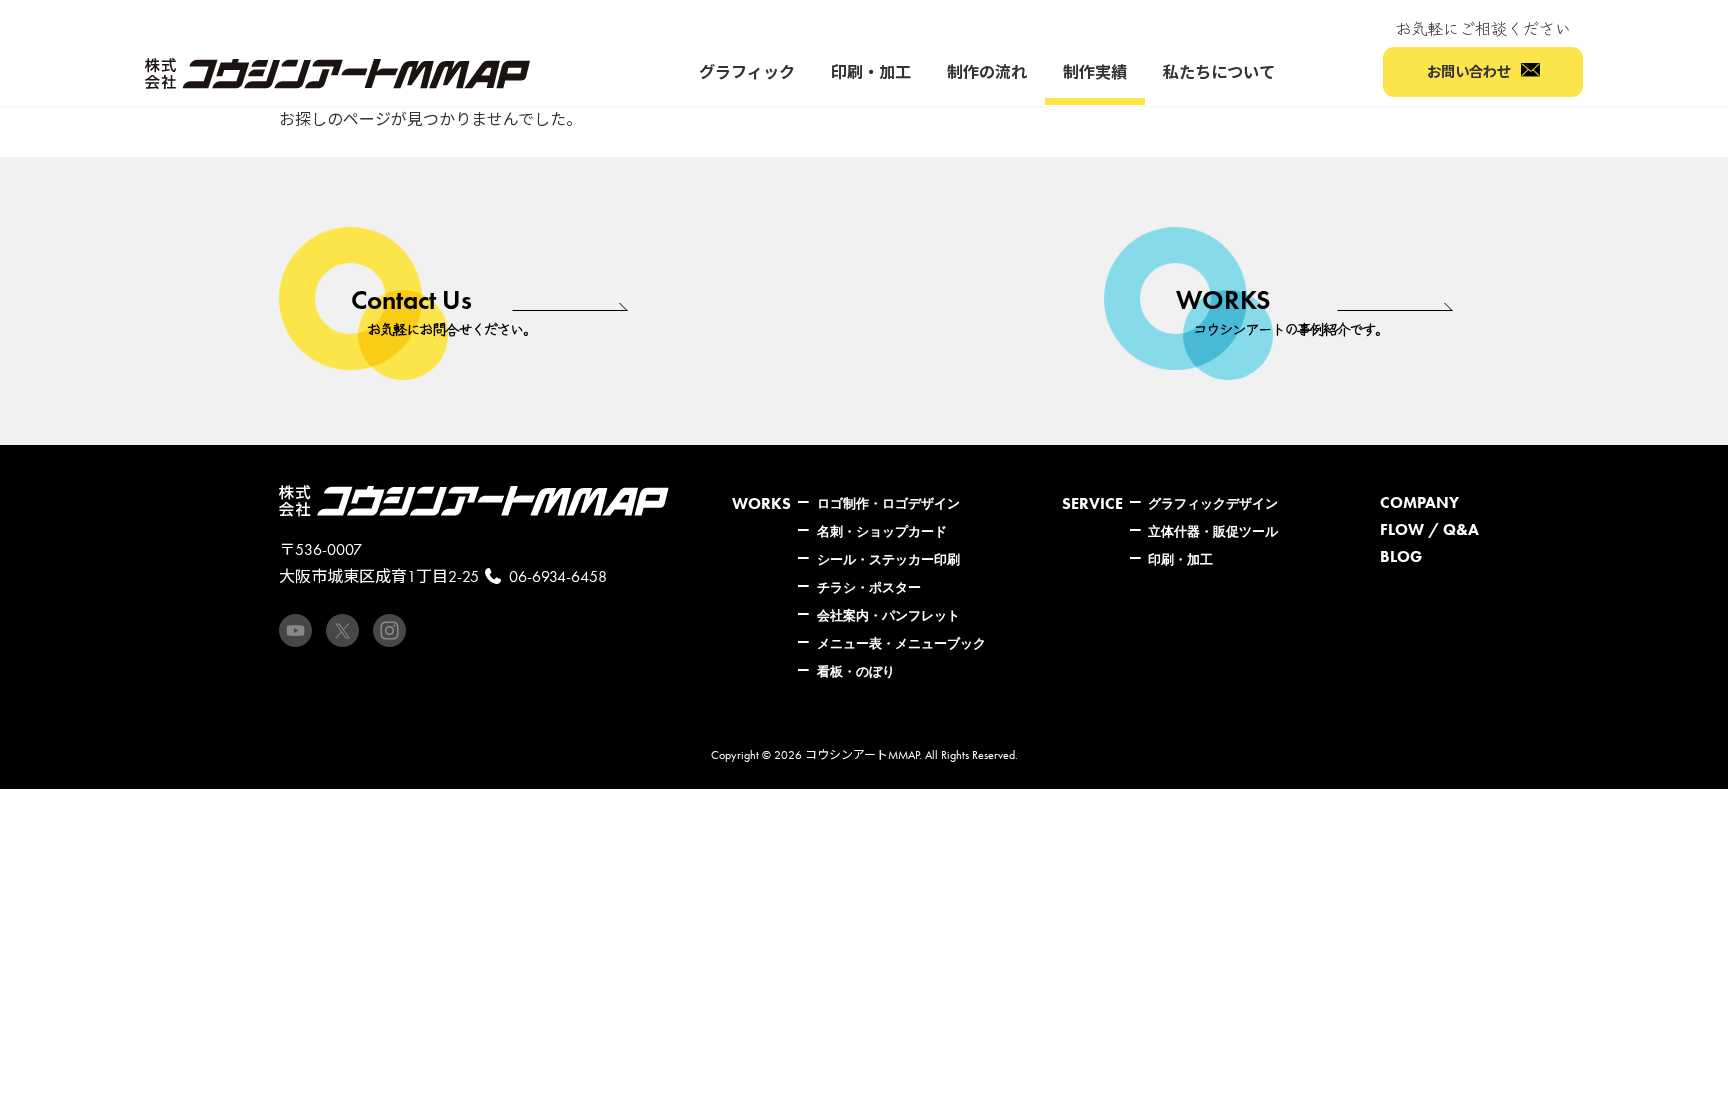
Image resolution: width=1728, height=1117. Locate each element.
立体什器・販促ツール (1213, 531)
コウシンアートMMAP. (863, 755)
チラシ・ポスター (869, 587)
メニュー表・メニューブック (901, 643)
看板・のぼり (856, 671)
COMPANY (1419, 502)
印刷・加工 (1180, 559)
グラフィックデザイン (1213, 503)
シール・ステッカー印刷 (888, 559)
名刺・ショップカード (882, 531)
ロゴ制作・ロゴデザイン (888, 503)
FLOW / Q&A (1429, 529)
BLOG (1401, 556)
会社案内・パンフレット (888, 615)
